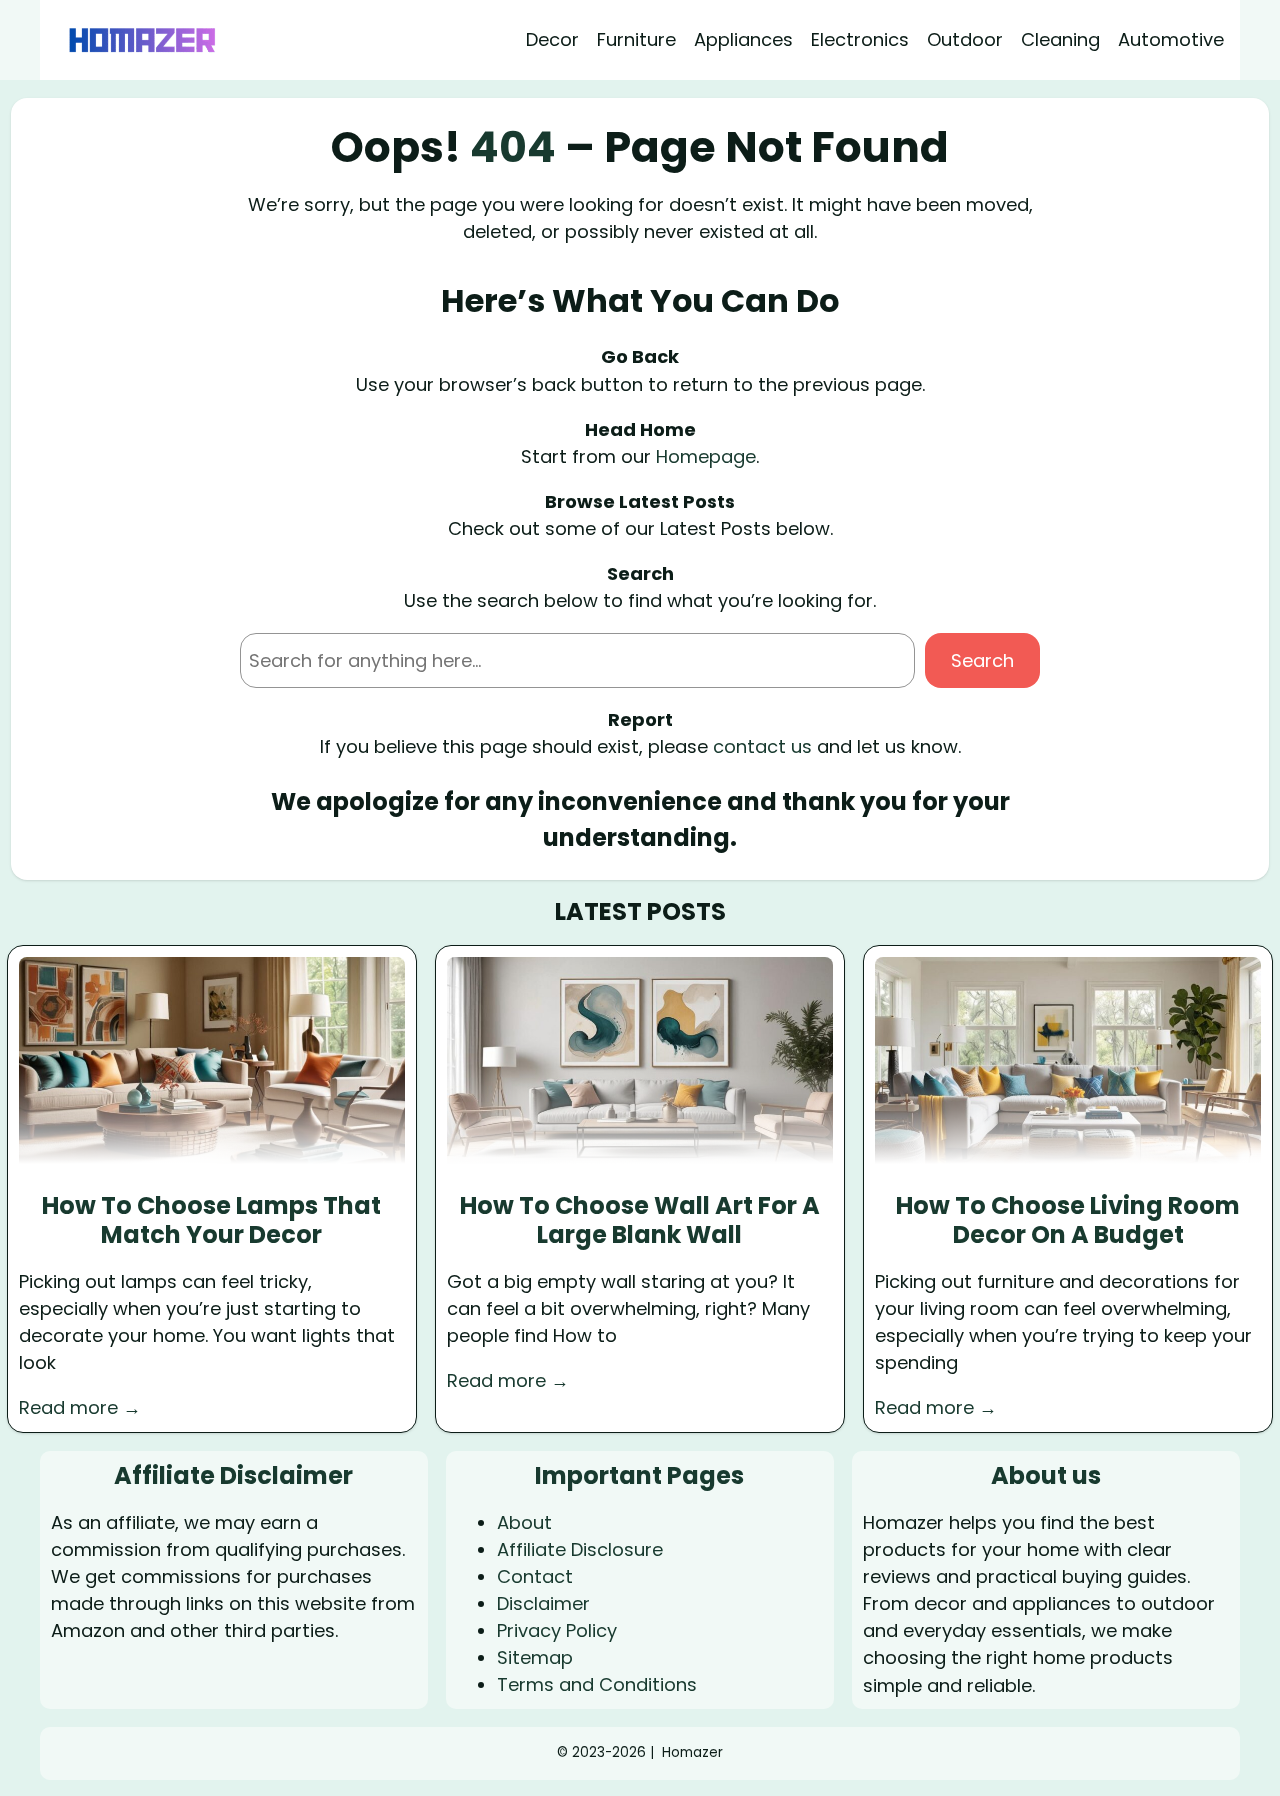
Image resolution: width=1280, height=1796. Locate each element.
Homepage (706, 456)
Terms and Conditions (597, 1684)
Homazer (692, 1752)
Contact (535, 1576)
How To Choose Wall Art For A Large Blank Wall (640, 1221)
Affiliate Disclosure (580, 1549)
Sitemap (535, 1657)
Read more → (80, 1407)
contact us (762, 746)
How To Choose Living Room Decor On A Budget (1068, 1221)
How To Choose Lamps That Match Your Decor (211, 1221)
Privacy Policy (557, 1630)
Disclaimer (543, 1603)
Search (982, 660)
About (524, 1522)
